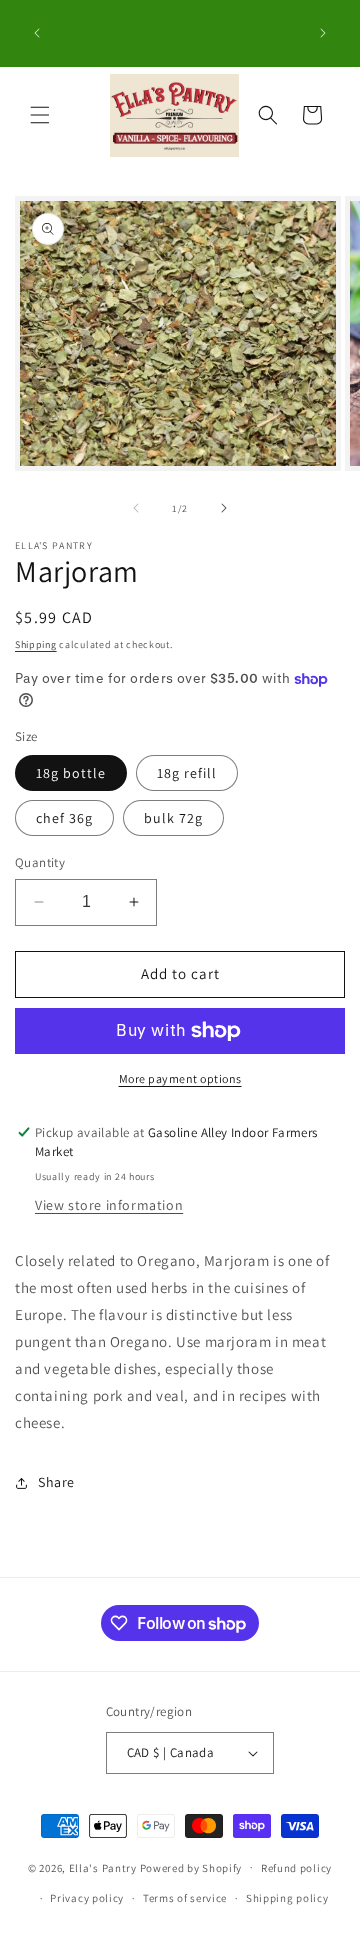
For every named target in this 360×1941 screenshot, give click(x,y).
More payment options (180, 1078)
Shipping (36, 644)
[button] (40, 115)
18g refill (187, 773)
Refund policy (296, 1868)
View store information (109, 1205)
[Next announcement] (323, 33)
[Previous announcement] (37, 33)
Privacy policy (87, 1898)
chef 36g (64, 818)
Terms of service (185, 1898)
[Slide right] (224, 508)
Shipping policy (287, 1898)
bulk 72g (173, 818)
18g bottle (71, 773)
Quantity (40, 862)
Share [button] (56, 1482)
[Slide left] (136, 508)
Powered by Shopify (191, 1867)
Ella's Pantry (103, 1867)
